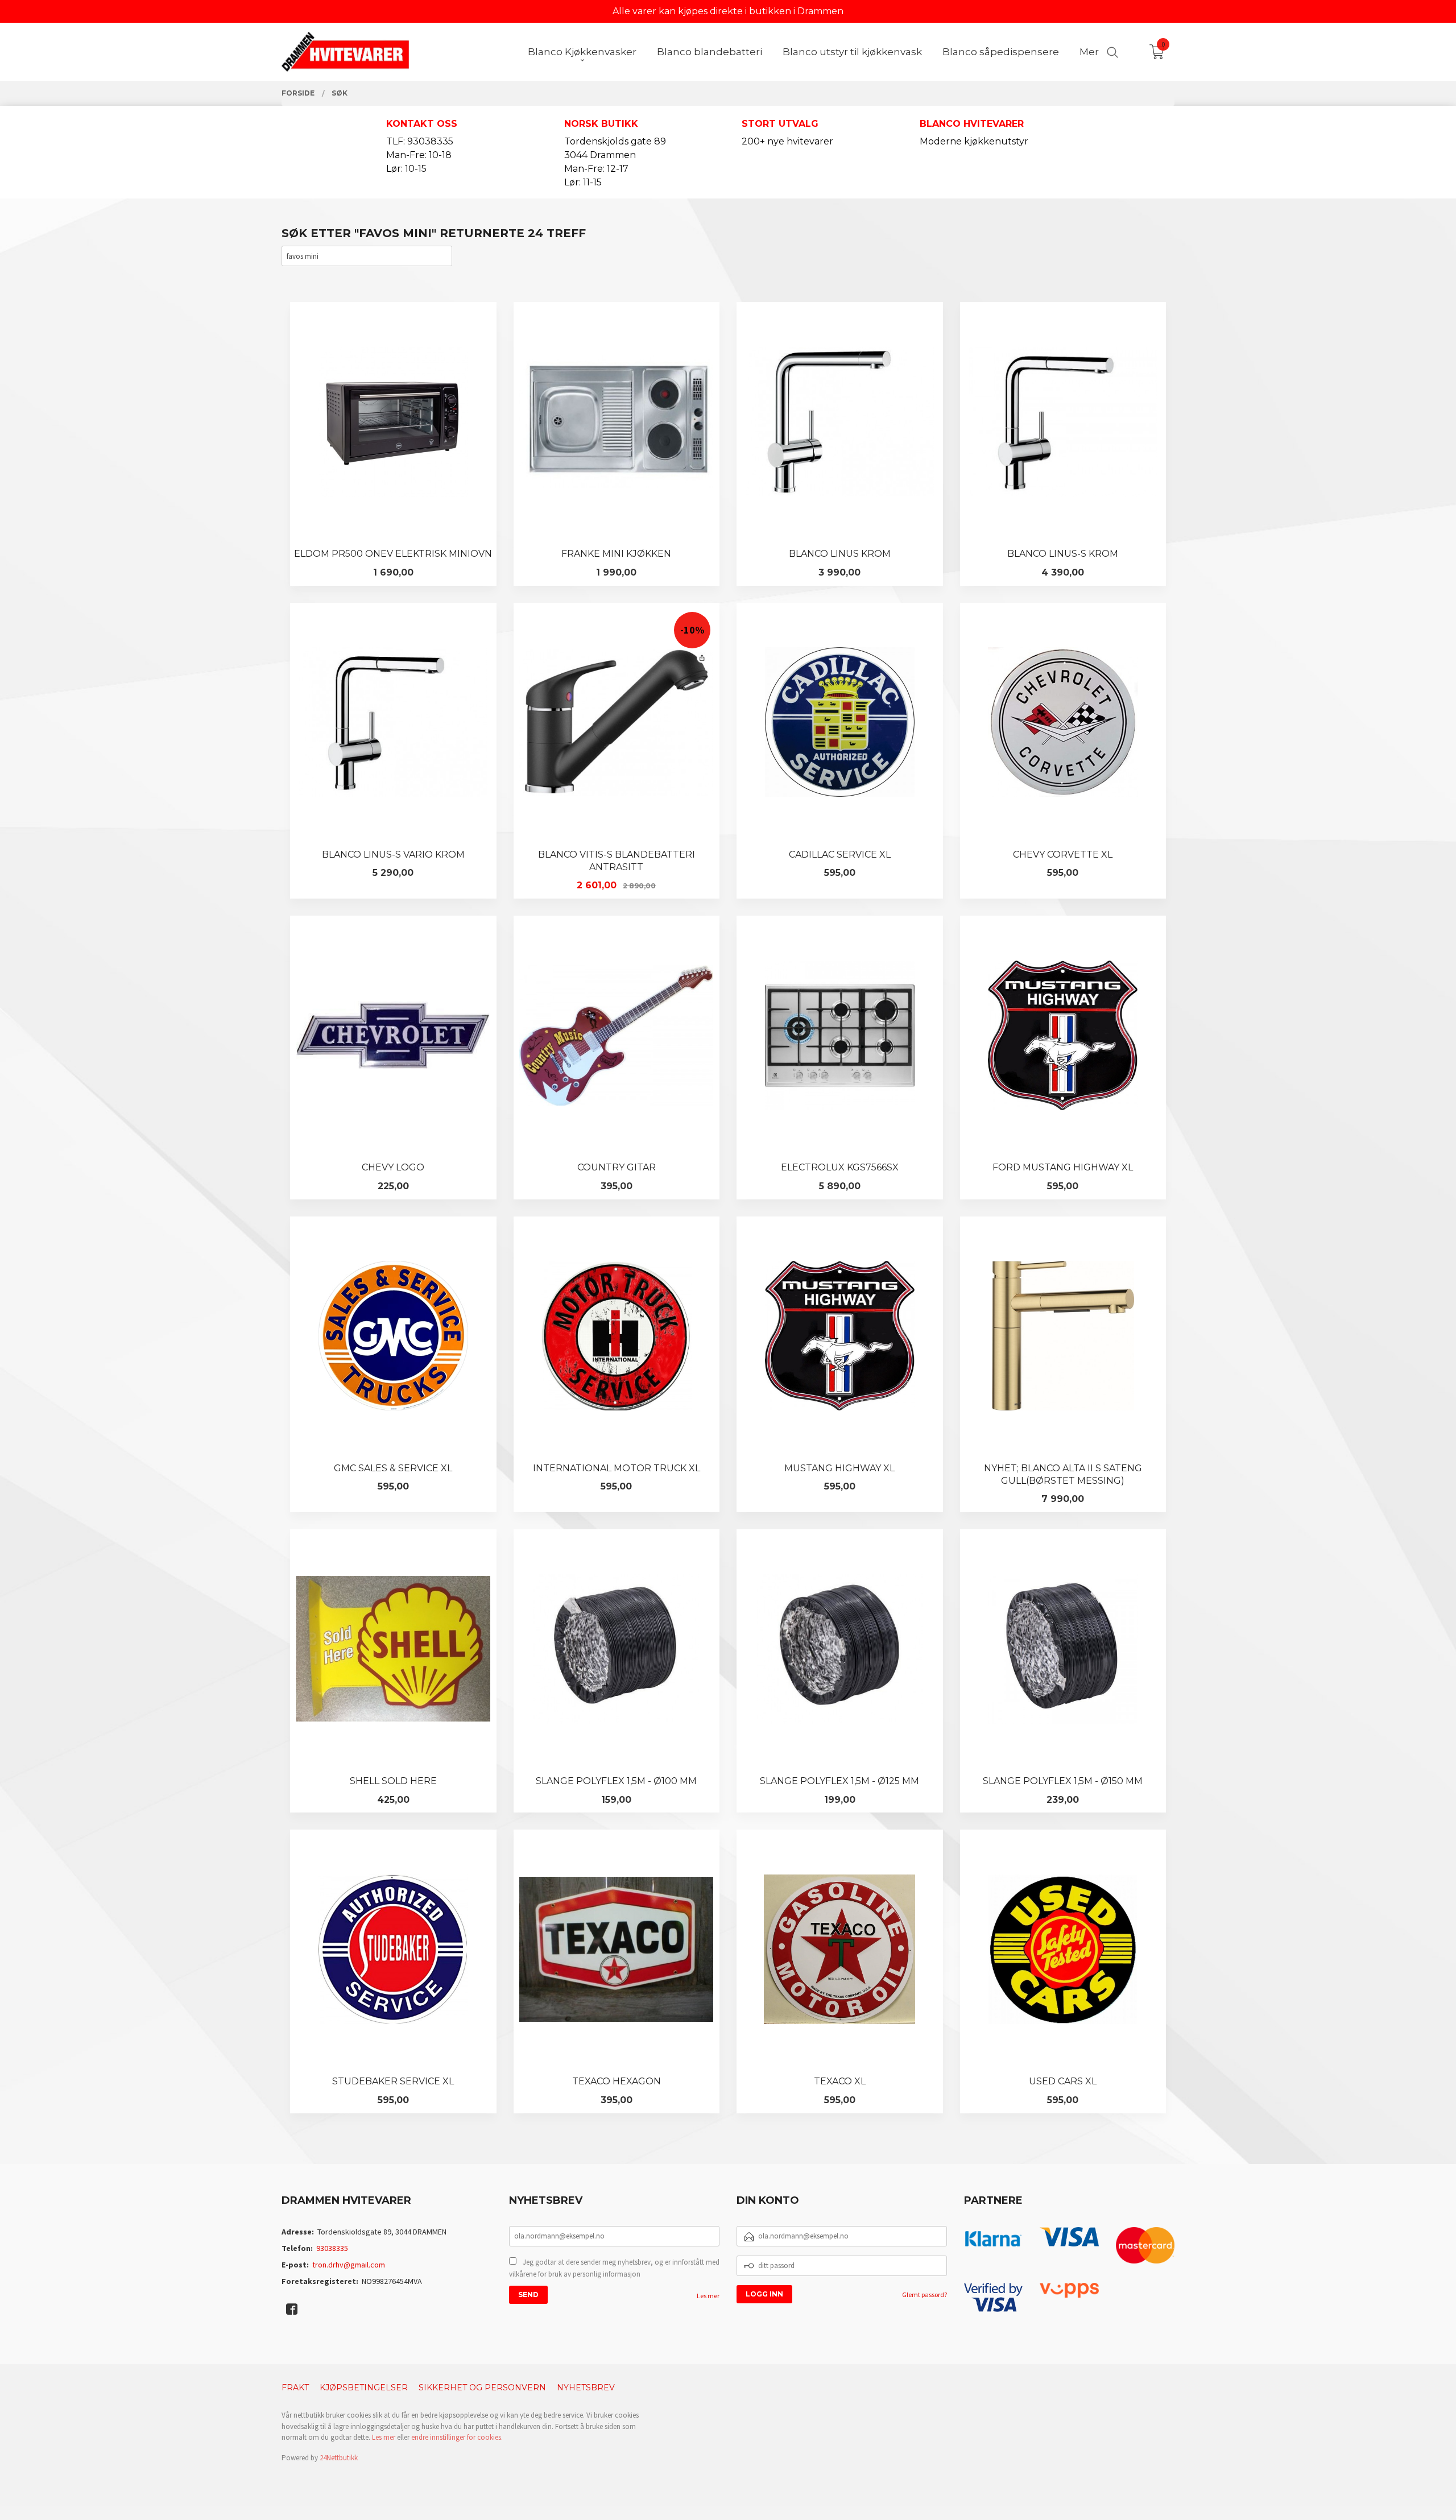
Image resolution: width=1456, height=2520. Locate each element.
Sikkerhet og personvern (482, 2387)
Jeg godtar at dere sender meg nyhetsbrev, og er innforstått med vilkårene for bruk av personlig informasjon (614, 2268)
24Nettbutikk (339, 2458)
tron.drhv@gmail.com (349, 2265)
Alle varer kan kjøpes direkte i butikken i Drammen (728, 11)
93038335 (332, 2248)
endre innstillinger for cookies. (457, 2437)
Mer (1089, 52)
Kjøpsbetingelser (364, 2387)
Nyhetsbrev (586, 2387)
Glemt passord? (925, 2295)
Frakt (295, 2387)
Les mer (708, 2296)
